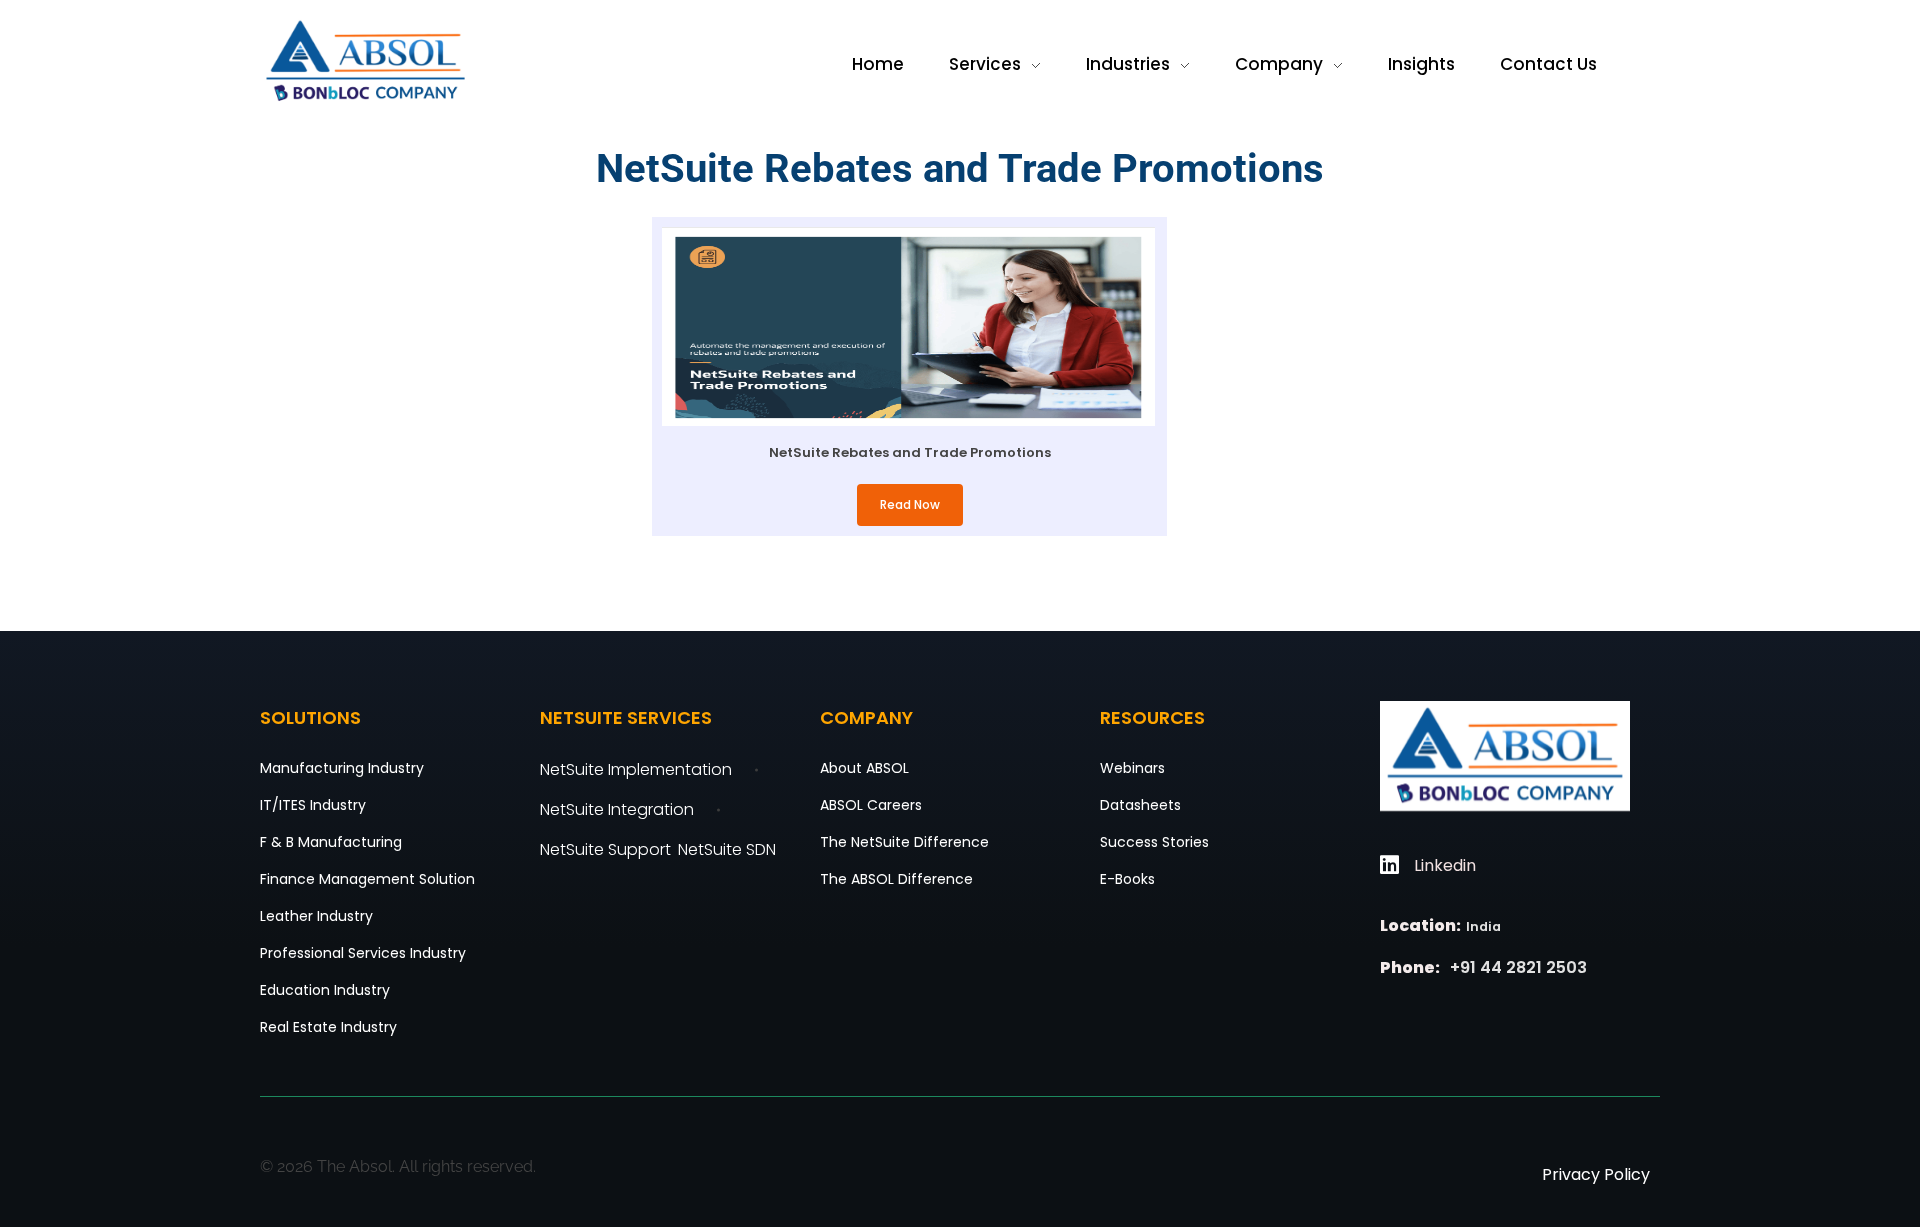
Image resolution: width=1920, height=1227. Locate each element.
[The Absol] (365, 61)
